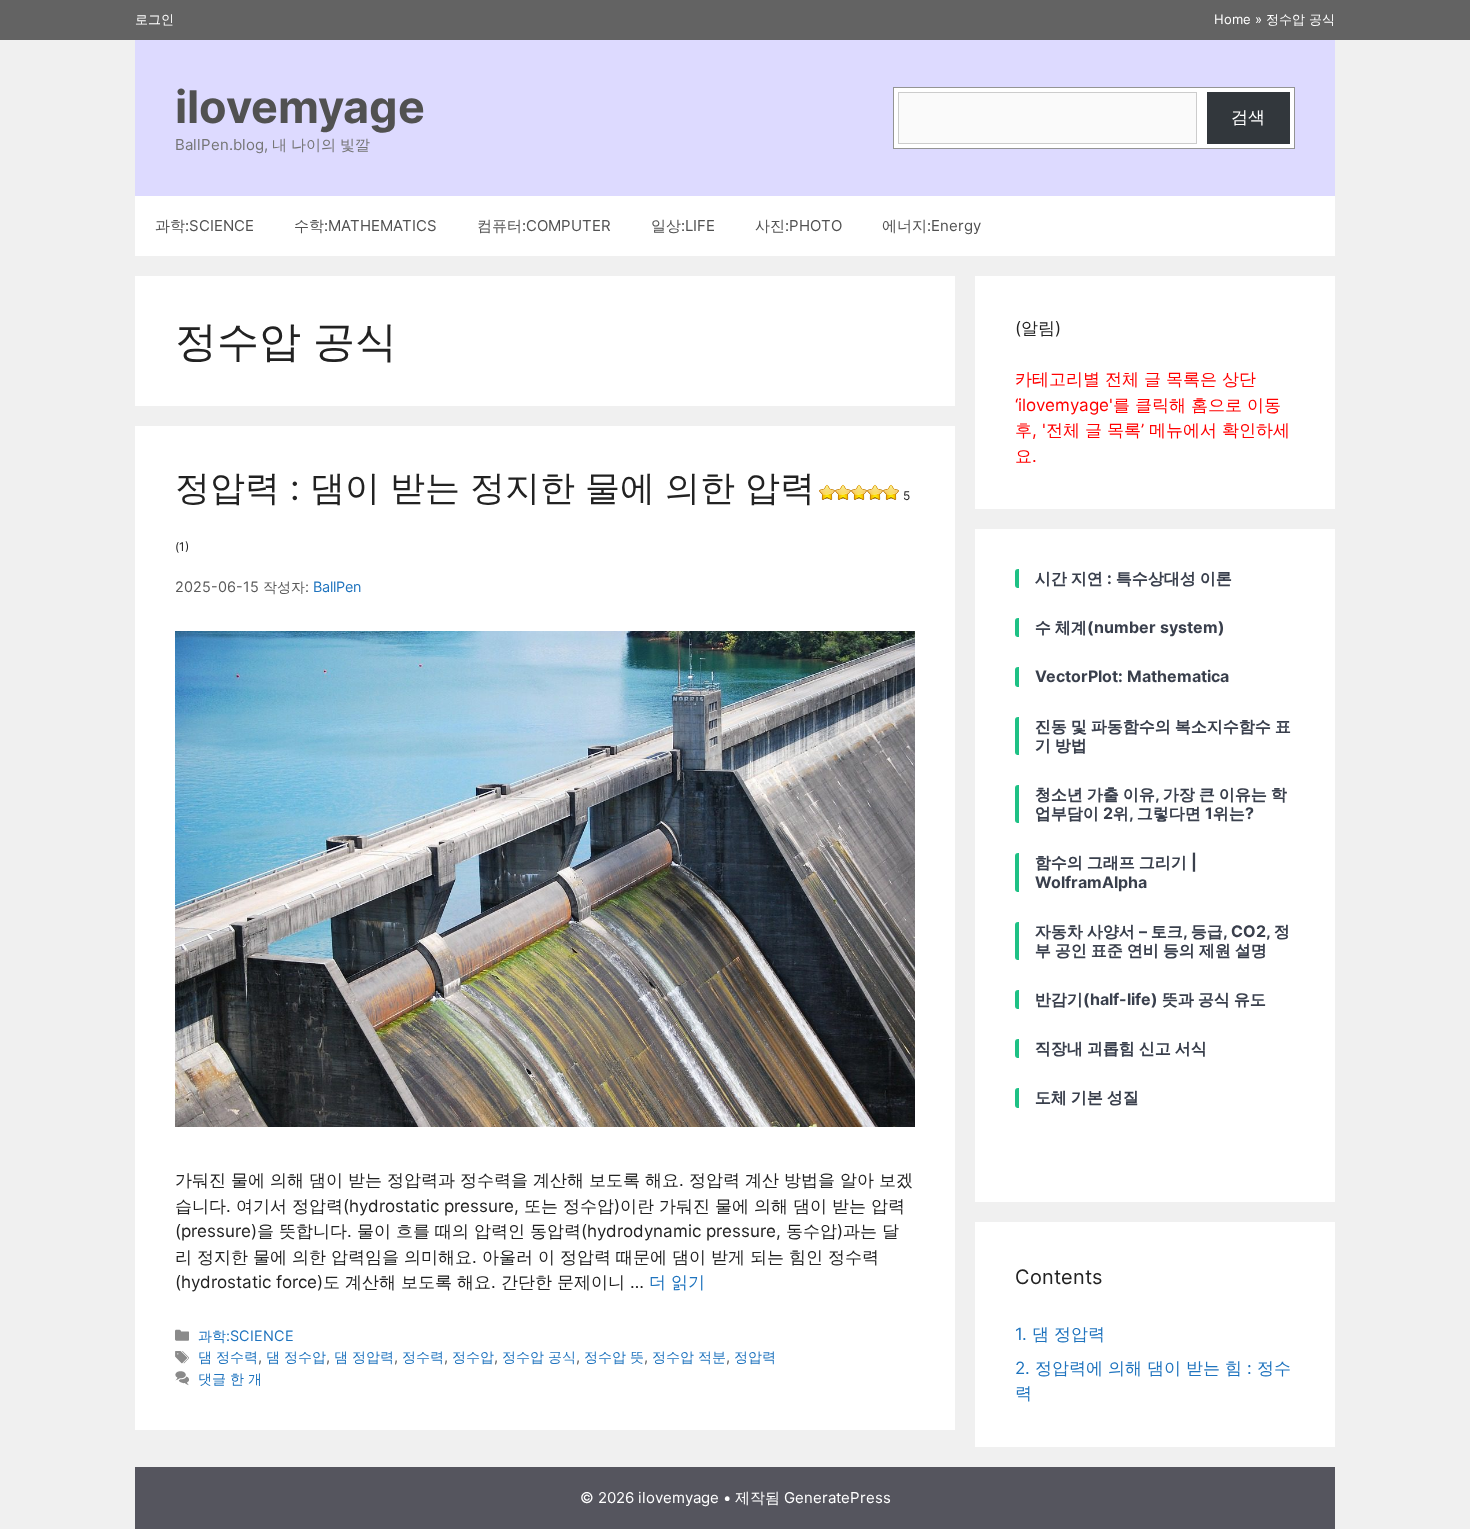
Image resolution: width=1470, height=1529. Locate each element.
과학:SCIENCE (204, 225)
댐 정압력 (364, 1356)
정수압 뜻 (614, 1356)
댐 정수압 (296, 1356)
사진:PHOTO (798, 225)
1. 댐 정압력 (1060, 1334)
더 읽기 (677, 1282)
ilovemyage (300, 106)
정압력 (755, 1356)
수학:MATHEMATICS (365, 225)
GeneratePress (837, 1497)
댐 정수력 (228, 1356)
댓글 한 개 (230, 1378)
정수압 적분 (689, 1356)
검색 (1248, 117)
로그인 (154, 19)
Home (1232, 19)
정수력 (423, 1356)
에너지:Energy (931, 225)
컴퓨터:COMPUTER (544, 225)
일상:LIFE (683, 225)
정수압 (473, 1356)
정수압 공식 (539, 1356)
